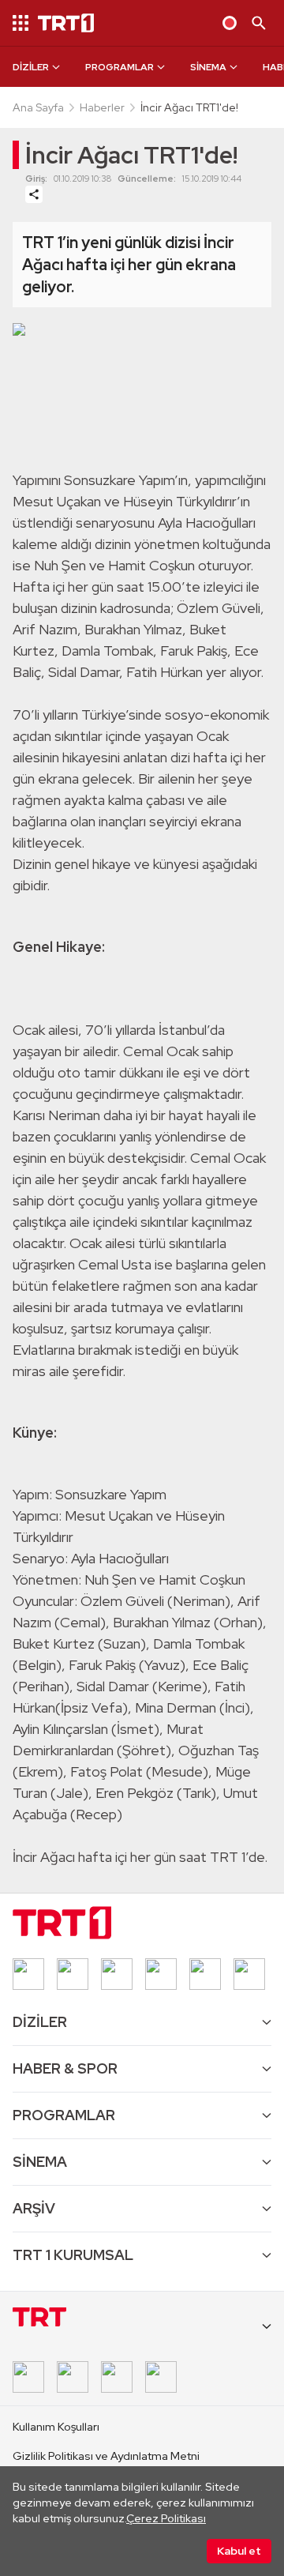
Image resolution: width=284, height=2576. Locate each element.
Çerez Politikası (166, 2518)
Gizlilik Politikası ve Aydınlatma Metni (106, 2456)
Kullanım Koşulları (56, 2427)
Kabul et (239, 2551)
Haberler (102, 107)
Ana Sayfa (38, 107)
